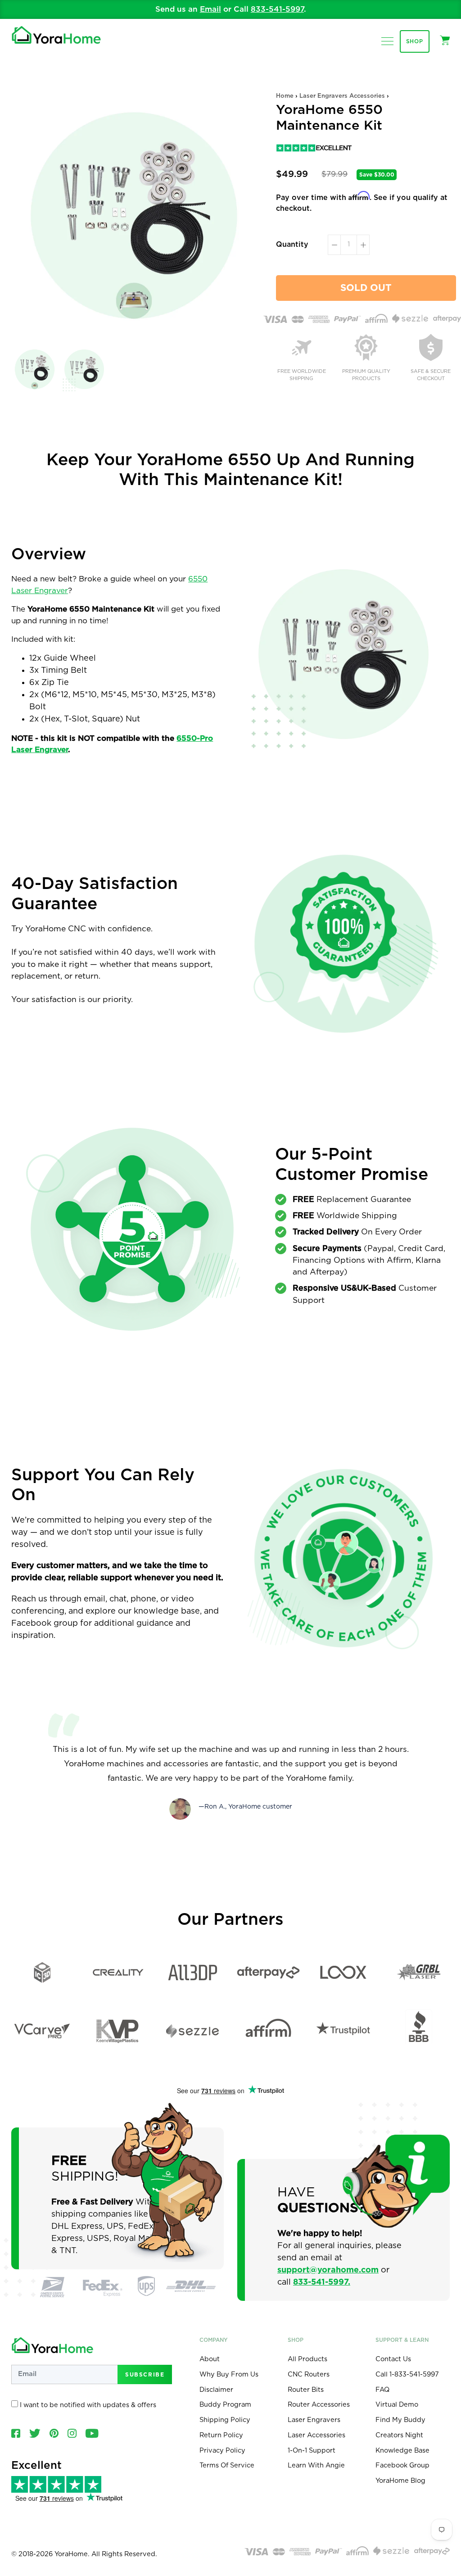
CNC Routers (309, 2374)
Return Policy (221, 2435)
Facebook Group (402, 2465)
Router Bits (306, 2390)
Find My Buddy (400, 2420)
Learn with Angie (316, 2465)
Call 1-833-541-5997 (407, 2374)
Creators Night (399, 2435)
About (210, 2359)
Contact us (393, 2359)
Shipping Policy (225, 2420)
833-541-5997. (322, 2282)
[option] (230, 9)
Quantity (292, 245)
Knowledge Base (402, 2451)
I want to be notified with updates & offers (87, 2405)
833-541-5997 (277, 9)
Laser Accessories (316, 2435)
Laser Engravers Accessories (342, 96)
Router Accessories (319, 2405)
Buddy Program (225, 2405)
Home (285, 96)
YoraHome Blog (400, 2481)
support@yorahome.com (328, 2270)
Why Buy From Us (229, 2374)
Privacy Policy (222, 2451)
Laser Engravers (314, 2420)
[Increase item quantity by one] (363, 245)
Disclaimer (216, 2390)
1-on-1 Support (312, 2451)
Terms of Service (227, 2465)
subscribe (145, 2374)
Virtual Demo (397, 2405)
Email (210, 9)
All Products (307, 2359)
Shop (415, 41)
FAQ (382, 2390)
